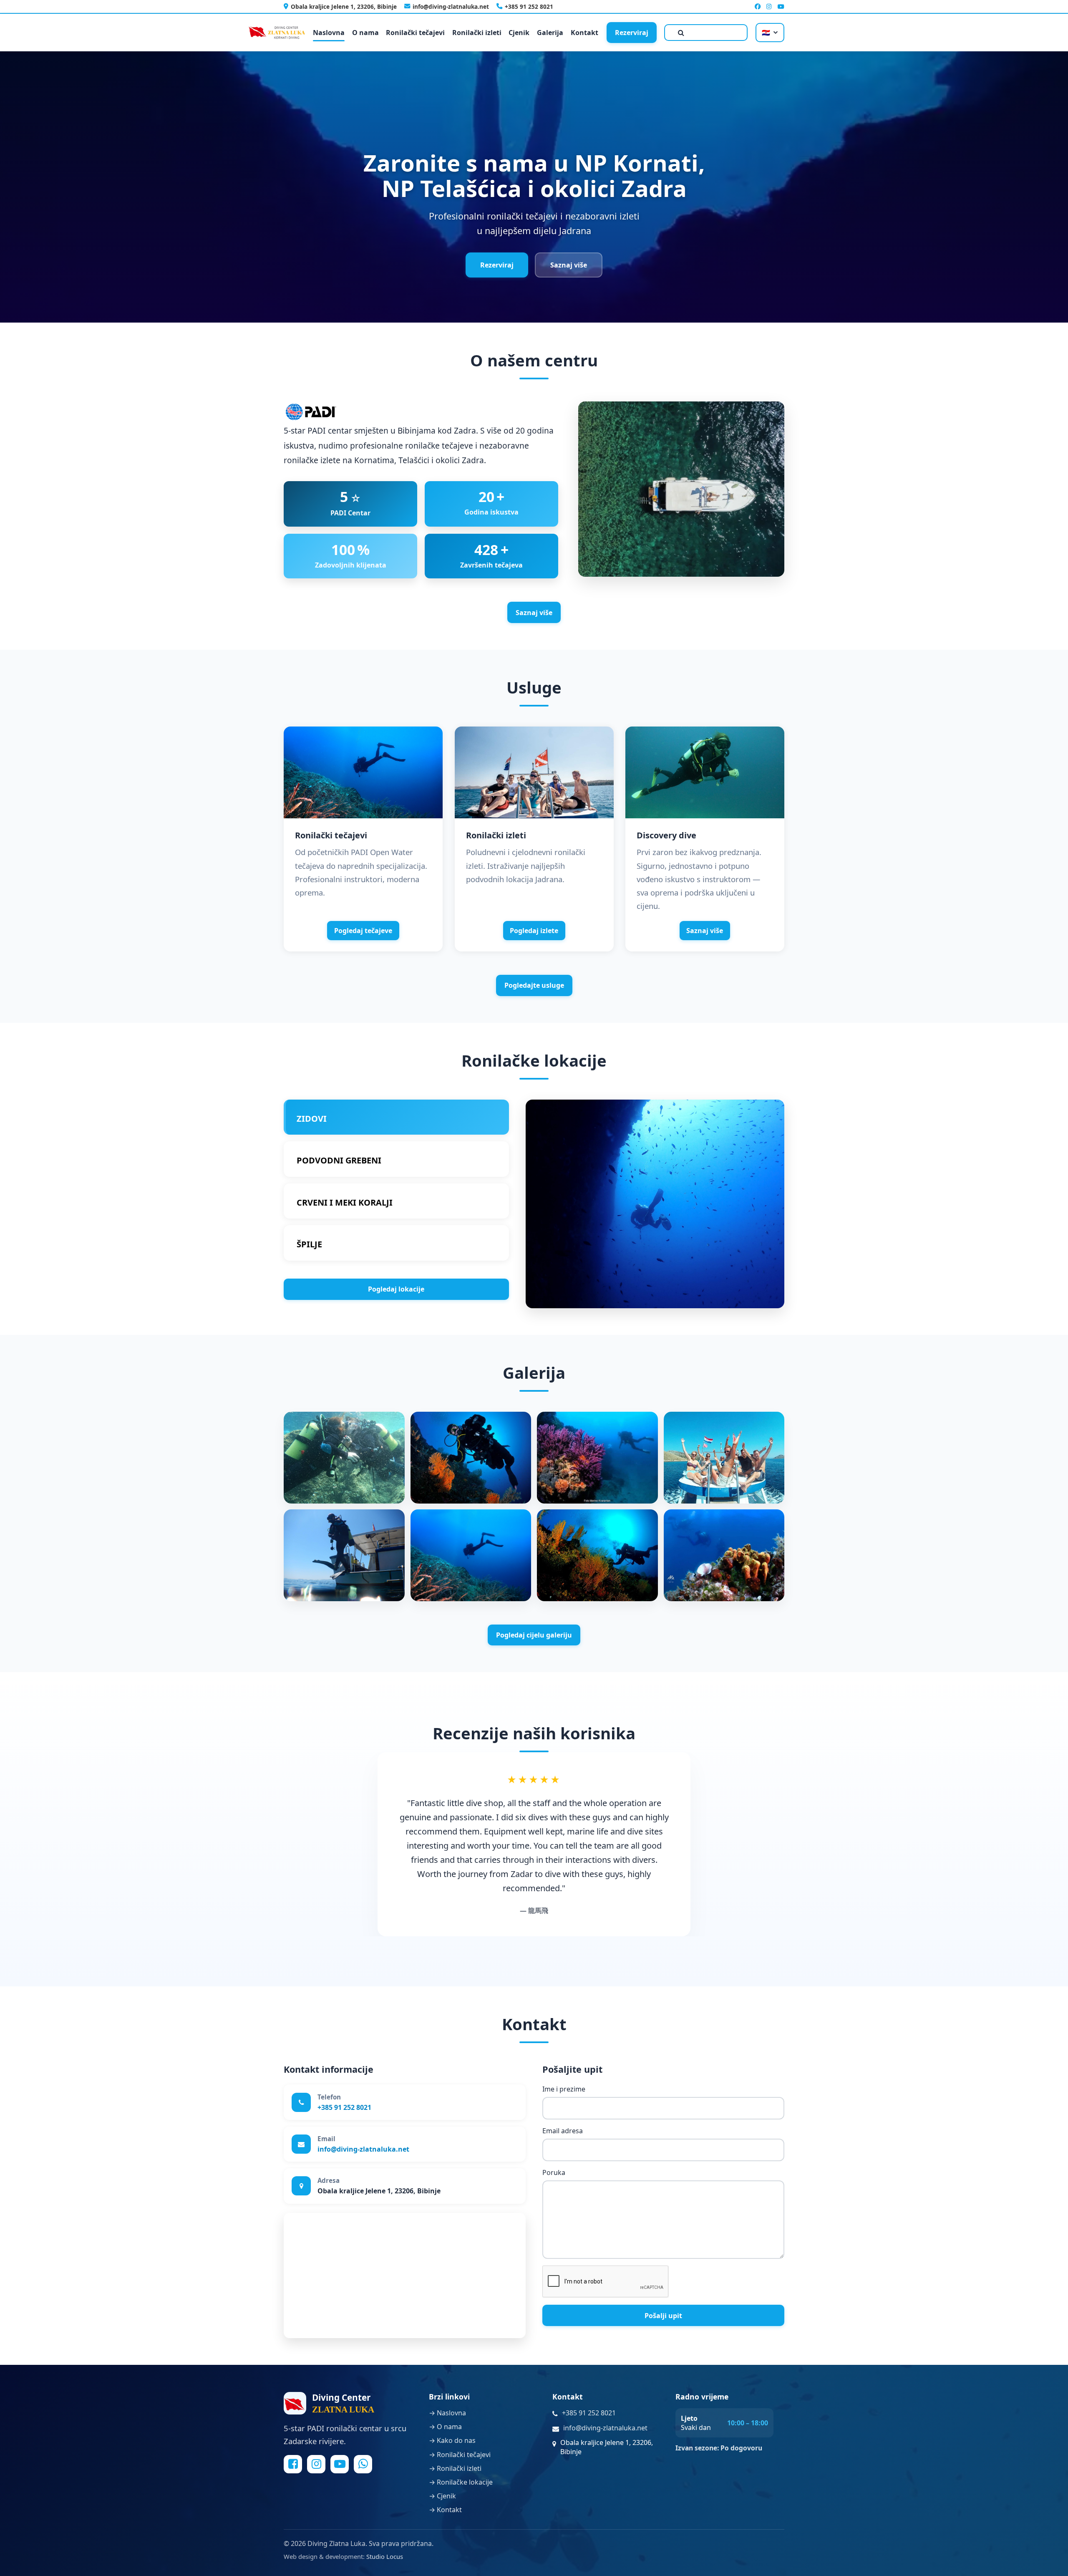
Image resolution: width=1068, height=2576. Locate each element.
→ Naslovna (447, 2413)
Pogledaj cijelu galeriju (534, 1635)
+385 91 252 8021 (529, 6)
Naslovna (329, 33)
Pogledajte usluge (534, 985)
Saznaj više (569, 265)
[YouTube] (781, 6)
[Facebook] (758, 6)
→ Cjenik (442, 2496)
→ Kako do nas (452, 2441)
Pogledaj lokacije (396, 1289)
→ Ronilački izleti (455, 2468)
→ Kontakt (445, 2510)
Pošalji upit (663, 2316)
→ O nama (445, 2427)
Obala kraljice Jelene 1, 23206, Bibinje (344, 6)
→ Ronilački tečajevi (460, 2455)
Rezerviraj (632, 33)
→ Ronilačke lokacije (461, 2482)
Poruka (554, 2173)
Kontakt (584, 33)
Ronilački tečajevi (415, 33)
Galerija (550, 33)
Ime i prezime (564, 2089)
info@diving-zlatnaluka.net (451, 6)
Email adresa (563, 2131)
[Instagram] (769, 6)
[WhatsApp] (363, 2464)
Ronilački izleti (477, 33)
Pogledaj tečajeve (363, 931)
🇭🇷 (766, 33)
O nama (365, 33)
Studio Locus (385, 2556)
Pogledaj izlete (534, 931)
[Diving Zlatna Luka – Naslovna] (277, 33)
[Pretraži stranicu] (706, 33)
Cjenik (519, 33)
